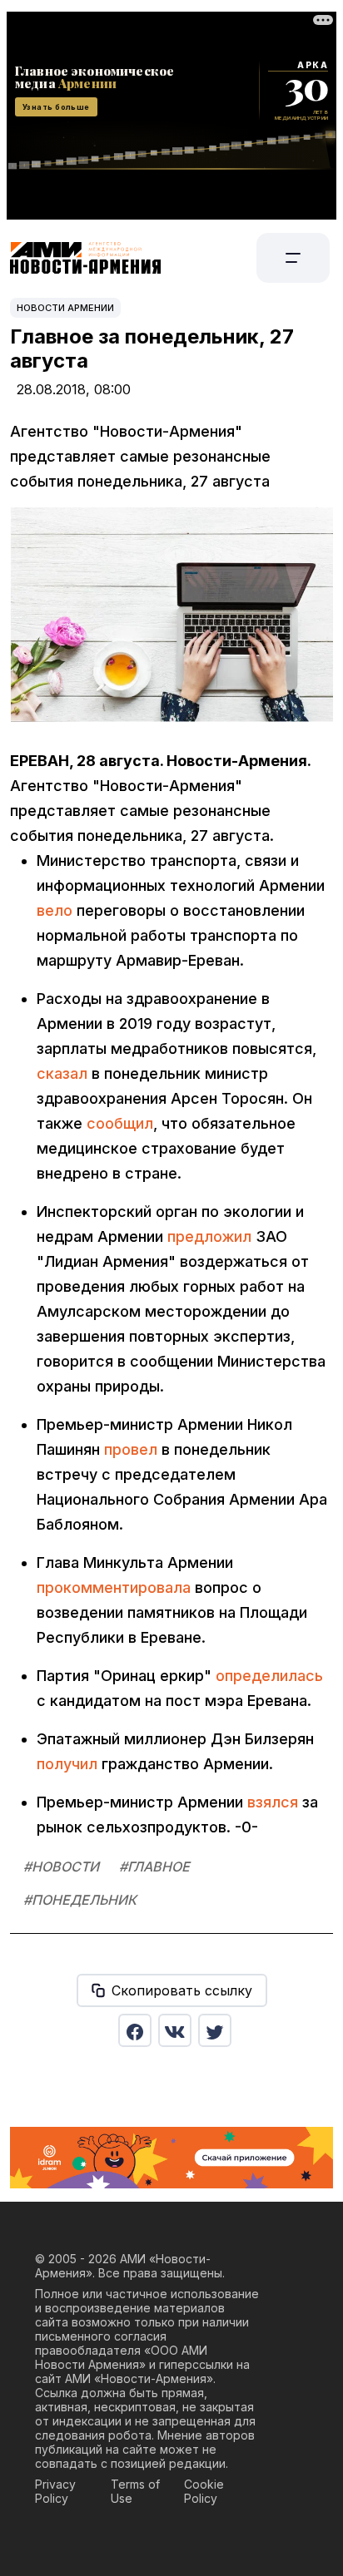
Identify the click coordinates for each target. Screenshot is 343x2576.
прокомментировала (114, 1587)
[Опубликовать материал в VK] (175, 2030)
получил (67, 1764)
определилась (269, 1676)
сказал (62, 1073)
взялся (273, 1802)
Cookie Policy (204, 2491)
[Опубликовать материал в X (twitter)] (215, 2030)
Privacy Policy (55, 2491)
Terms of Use (135, 2491)
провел (131, 1449)
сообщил (120, 1123)
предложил (209, 1236)
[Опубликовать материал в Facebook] (135, 2030)
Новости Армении (65, 308)
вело (55, 910)
